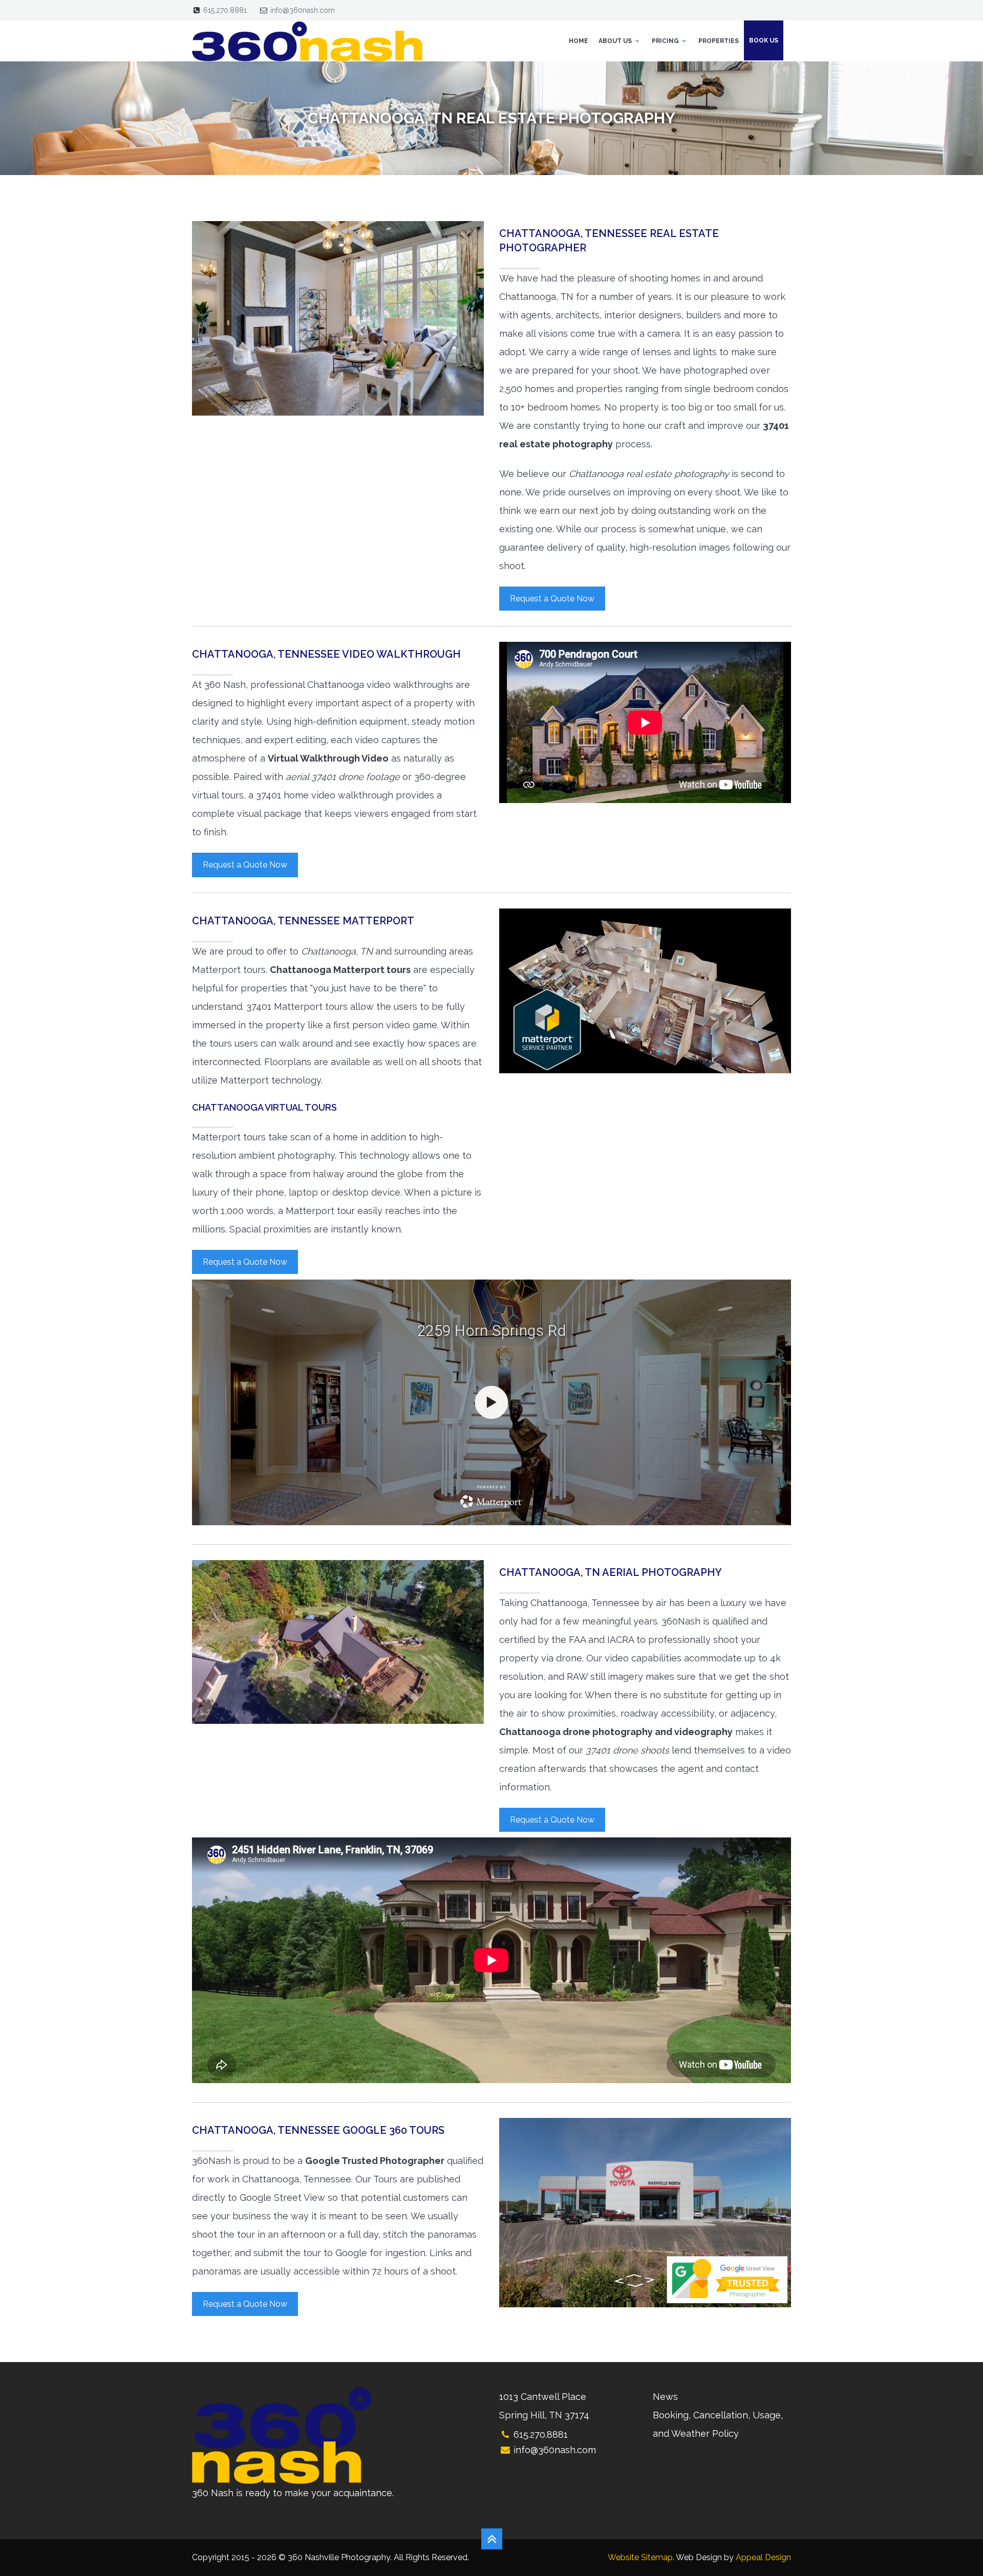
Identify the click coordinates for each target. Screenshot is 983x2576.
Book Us (764, 40)
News (665, 2397)
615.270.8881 (225, 10)
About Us (616, 41)
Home (579, 41)
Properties (719, 41)
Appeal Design (763, 2557)
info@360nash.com (303, 10)
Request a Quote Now (552, 599)
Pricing (666, 41)
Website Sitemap (640, 2557)
